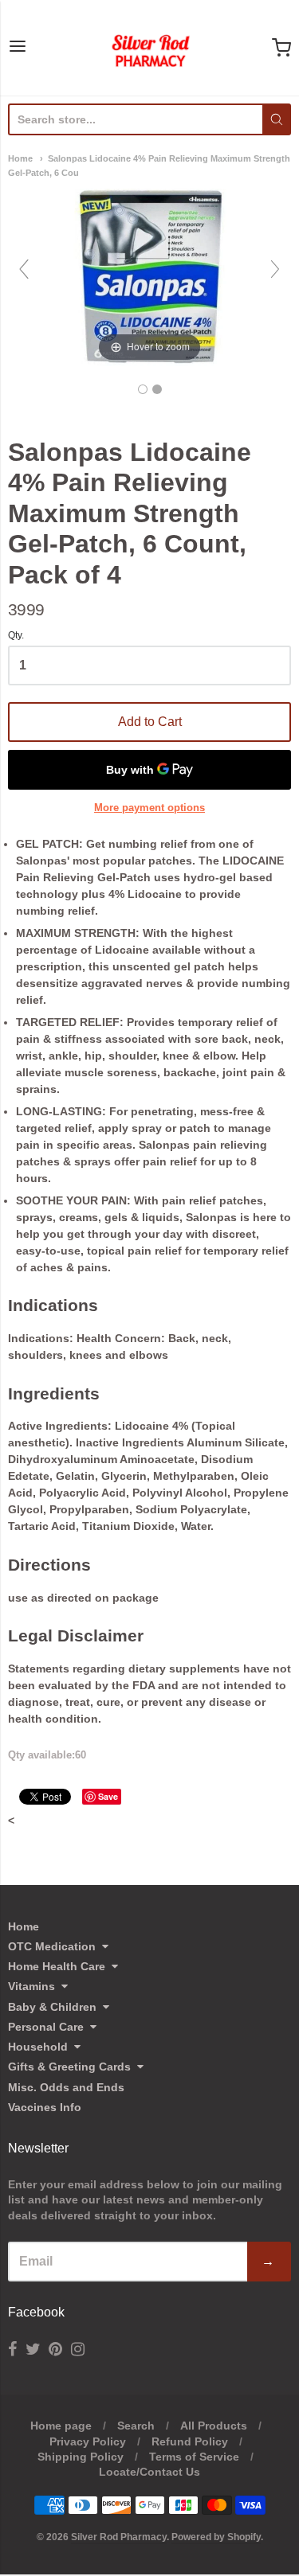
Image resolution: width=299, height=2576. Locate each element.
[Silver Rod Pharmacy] (150, 48)
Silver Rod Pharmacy (119, 2537)
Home (20, 158)
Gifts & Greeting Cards (69, 2067)
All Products (214, 2426)
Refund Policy (190, 2441)
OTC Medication (52, 1946)
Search (136, 2426)
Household (38, 2047)
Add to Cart (150, 722)
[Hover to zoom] (149, 276)
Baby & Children (52, 2007)
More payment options (149, 808)
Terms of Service (194, 2457)
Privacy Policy (88, 2441)
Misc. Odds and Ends (66, 2087)
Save (108, 1796)
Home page (61, 2426)
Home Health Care (57, 1966)
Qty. (16, 636)
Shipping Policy (81, 2457)
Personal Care (46, 2027)
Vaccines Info (45, 2107)
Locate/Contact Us (149, 2472)
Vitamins (31, 1986)
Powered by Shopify (216, 2537)
